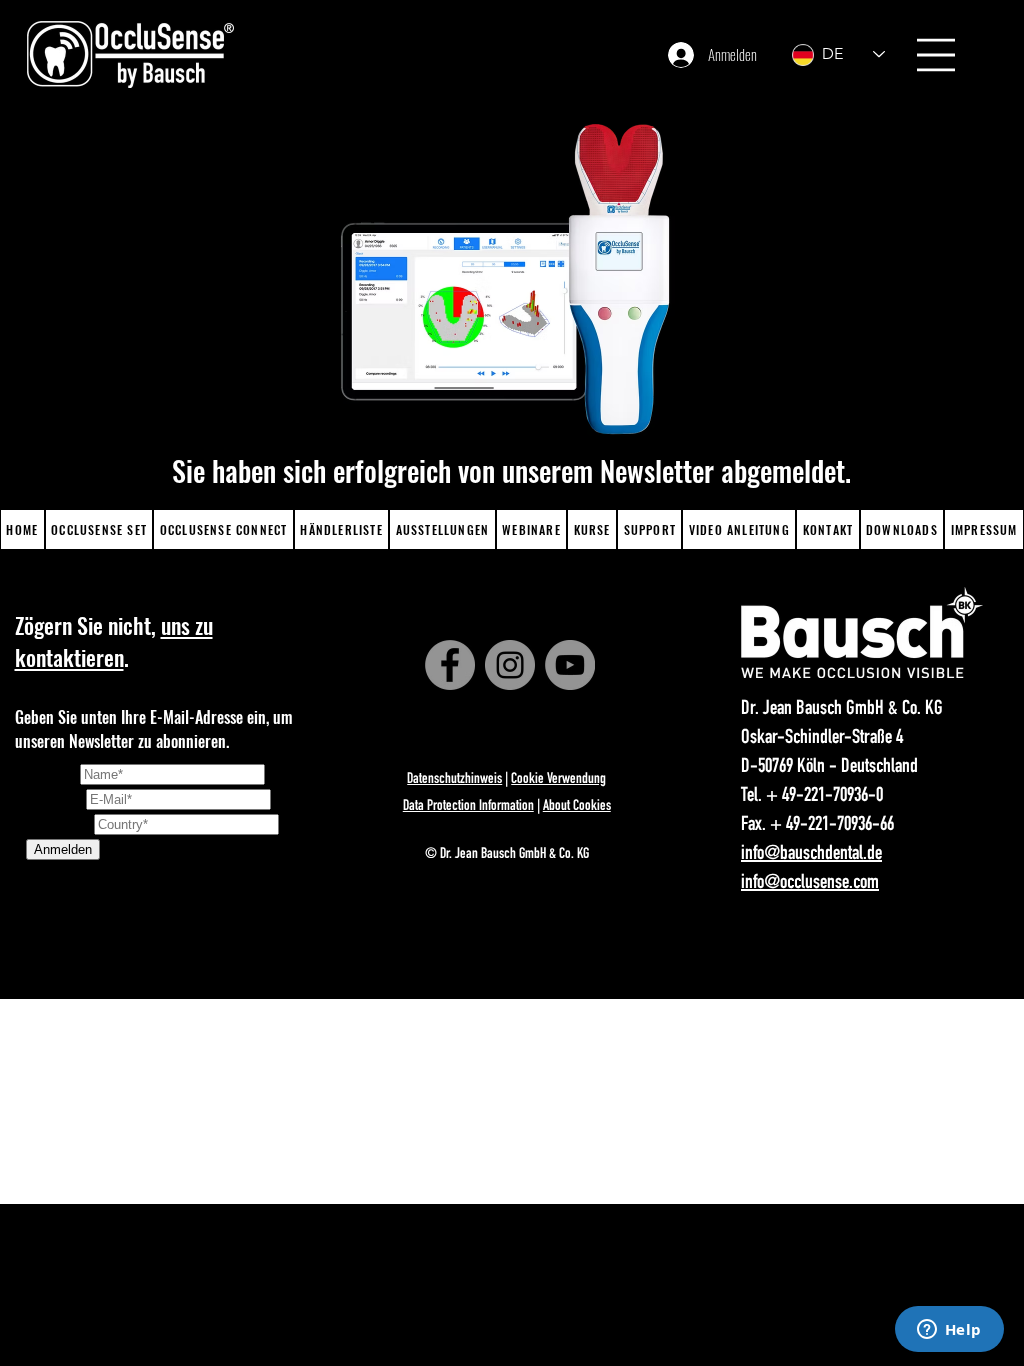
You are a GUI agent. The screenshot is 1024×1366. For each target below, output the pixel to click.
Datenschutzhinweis (454, 779)
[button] (936, 55)
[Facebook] (450, 665)
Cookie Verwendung (558, 779)
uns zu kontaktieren (114, 641)
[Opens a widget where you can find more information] (949, 1331)
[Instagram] (510, 665)
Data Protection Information (468, 806)
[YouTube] (570, 665)
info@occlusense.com (810, 884)
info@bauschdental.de (811, 855)
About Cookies (577, 806)
